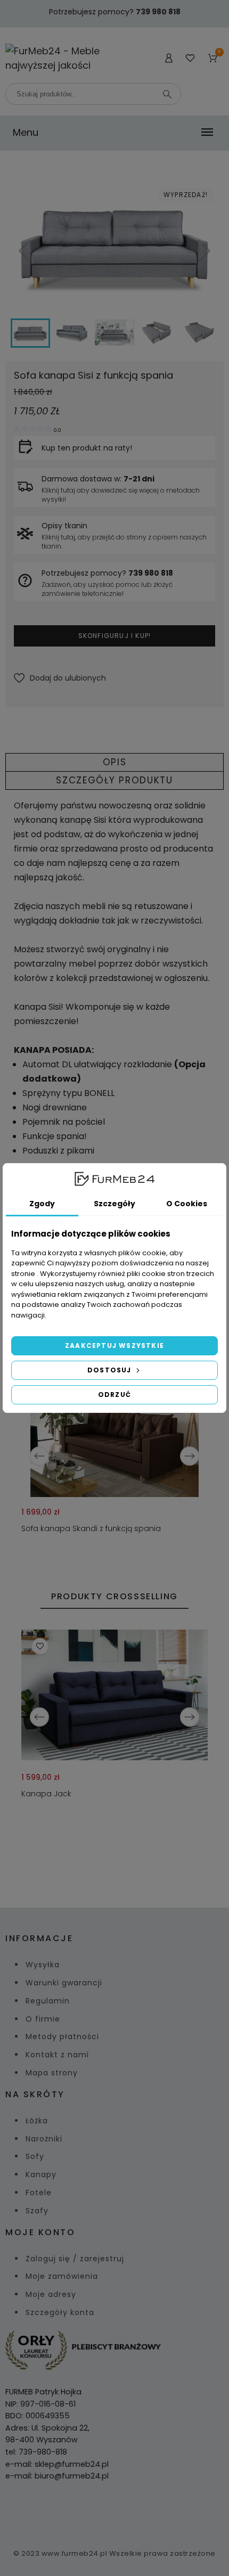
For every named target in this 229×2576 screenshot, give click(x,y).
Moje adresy (51, 2294)
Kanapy (41, 2174)
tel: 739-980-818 (36, 2452)
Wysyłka (43, 1965)
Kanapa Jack (46, 1794)
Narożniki (44, 2139)
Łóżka (37, 2121)
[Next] (190, 1456)
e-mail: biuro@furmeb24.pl (57, 2476)
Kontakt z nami (57, 2055)
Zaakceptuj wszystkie (114, 1346)
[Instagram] (127, 2512)
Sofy (35, 2156)
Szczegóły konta (60, 2312)
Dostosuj (111, 1370)
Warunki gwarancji (64, 1983)
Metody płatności (62, 2037)
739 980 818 (158, 12)
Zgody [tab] (42, 1204)
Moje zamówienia (62, 2276)
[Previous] (39, 1456)
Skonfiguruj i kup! (115, 636)
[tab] (114, 762)
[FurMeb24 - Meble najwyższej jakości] (57, 58)
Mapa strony (52, 2073)
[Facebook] (102, 2512)
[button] (60, 678)
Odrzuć (114, 1395)
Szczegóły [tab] (114, 1204)
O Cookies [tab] (187, 1204)
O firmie (43, 2019)
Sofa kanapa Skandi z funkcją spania (91, 1528)
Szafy (37, 2211)
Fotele (39, 2193)
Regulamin (48, 2001)
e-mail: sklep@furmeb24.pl (57, 2464)
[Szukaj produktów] (167, 94)
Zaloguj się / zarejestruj (75, 2259)
